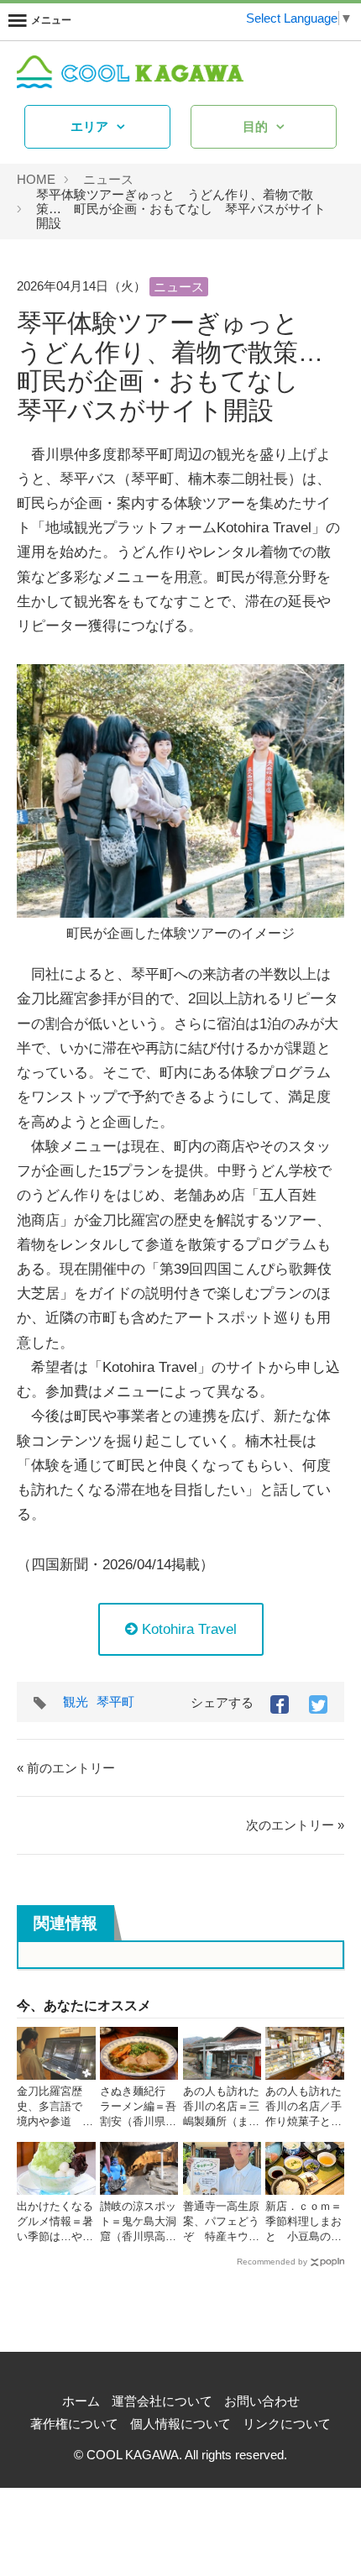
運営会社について (162, 2401)
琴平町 (115, 1702)
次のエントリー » (295, 1825)
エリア (89, 126)
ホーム (81, 2401)
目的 (255, 126)
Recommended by (272, 2262)
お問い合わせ (262, 2401)
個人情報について (180, 2424)
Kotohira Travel (187, 1629)
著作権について (74, 2424)
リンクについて (287, 2424)
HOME (36, 179)
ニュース (108, 179)
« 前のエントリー (66, 1768)
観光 (76, 1702)
